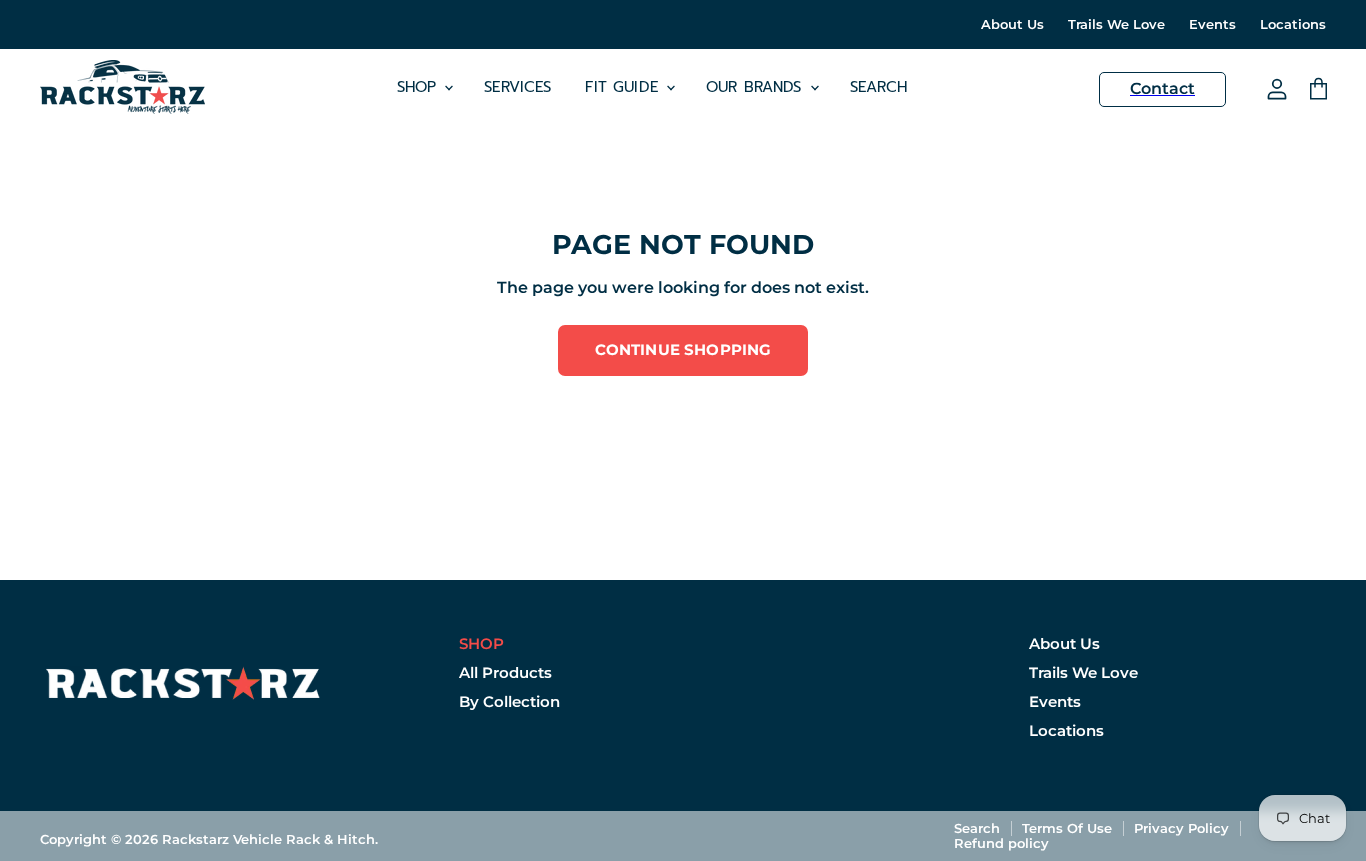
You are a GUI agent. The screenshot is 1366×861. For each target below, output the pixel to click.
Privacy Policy (1181, 828)
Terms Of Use (1067, 828)
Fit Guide (624, 87)
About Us (1012, 24)
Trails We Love (1116, 24)
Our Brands (757, 87)
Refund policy (1001, 843)
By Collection (509, 701)
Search (879, 87)
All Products (505, 672)
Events (1212, 24)
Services (517, 87)
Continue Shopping (683, 350)
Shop (420, 87)
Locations (1293, 24)
